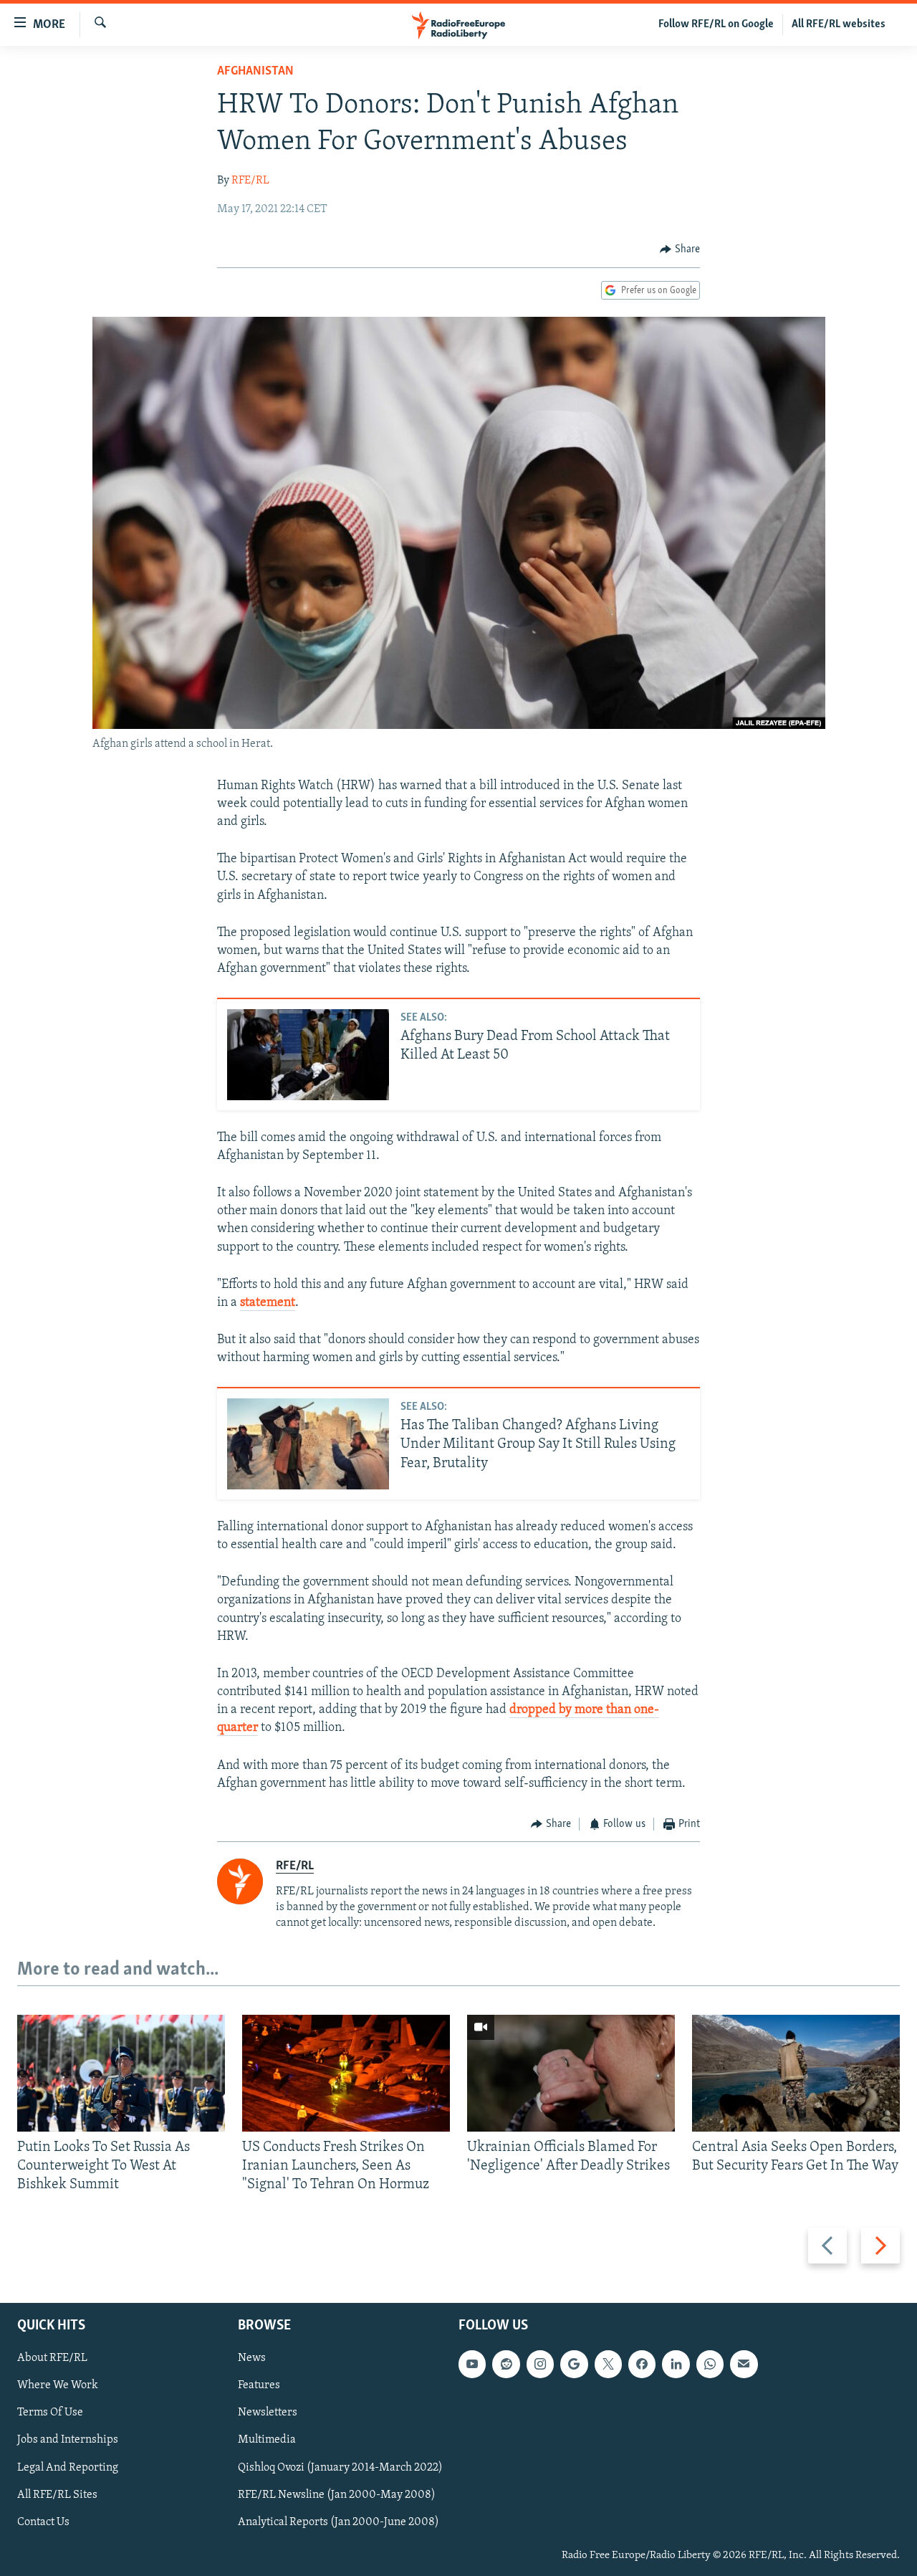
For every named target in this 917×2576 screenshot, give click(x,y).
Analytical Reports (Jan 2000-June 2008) (339, 2522)
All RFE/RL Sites (57, 2494)
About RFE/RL (52, 2358)
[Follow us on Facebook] (642, 2364)
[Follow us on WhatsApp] (710, 2364)
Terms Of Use (50, 2413)
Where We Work (58, 2385)
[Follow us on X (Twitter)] (608, 2364)
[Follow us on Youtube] (472, 2364)
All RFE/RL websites (839, 24)
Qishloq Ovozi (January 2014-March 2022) (340, 2467)
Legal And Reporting (68, 2467)
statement (268, 1303)
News (252, 2358)
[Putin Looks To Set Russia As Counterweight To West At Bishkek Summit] (121, 2073)
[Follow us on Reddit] (506, 2364)
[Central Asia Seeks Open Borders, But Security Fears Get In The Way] (796, 2073)
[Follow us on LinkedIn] (676, 2364)
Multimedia (267, 2440)
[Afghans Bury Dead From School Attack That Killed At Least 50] (308, 1055)
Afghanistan (255, 72)
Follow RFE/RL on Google (716, 24)
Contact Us (43, 2522)
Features (259, 2385)
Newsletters (268, 2413)
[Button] (680, 249)
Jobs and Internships (68, 2440)
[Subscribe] (744, 2364)
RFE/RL (250, 181)
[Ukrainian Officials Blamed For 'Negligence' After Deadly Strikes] (571, 2073)
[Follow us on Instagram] (540, 2364)
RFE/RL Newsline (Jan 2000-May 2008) (337, 2494)
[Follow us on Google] (574, 2364)
